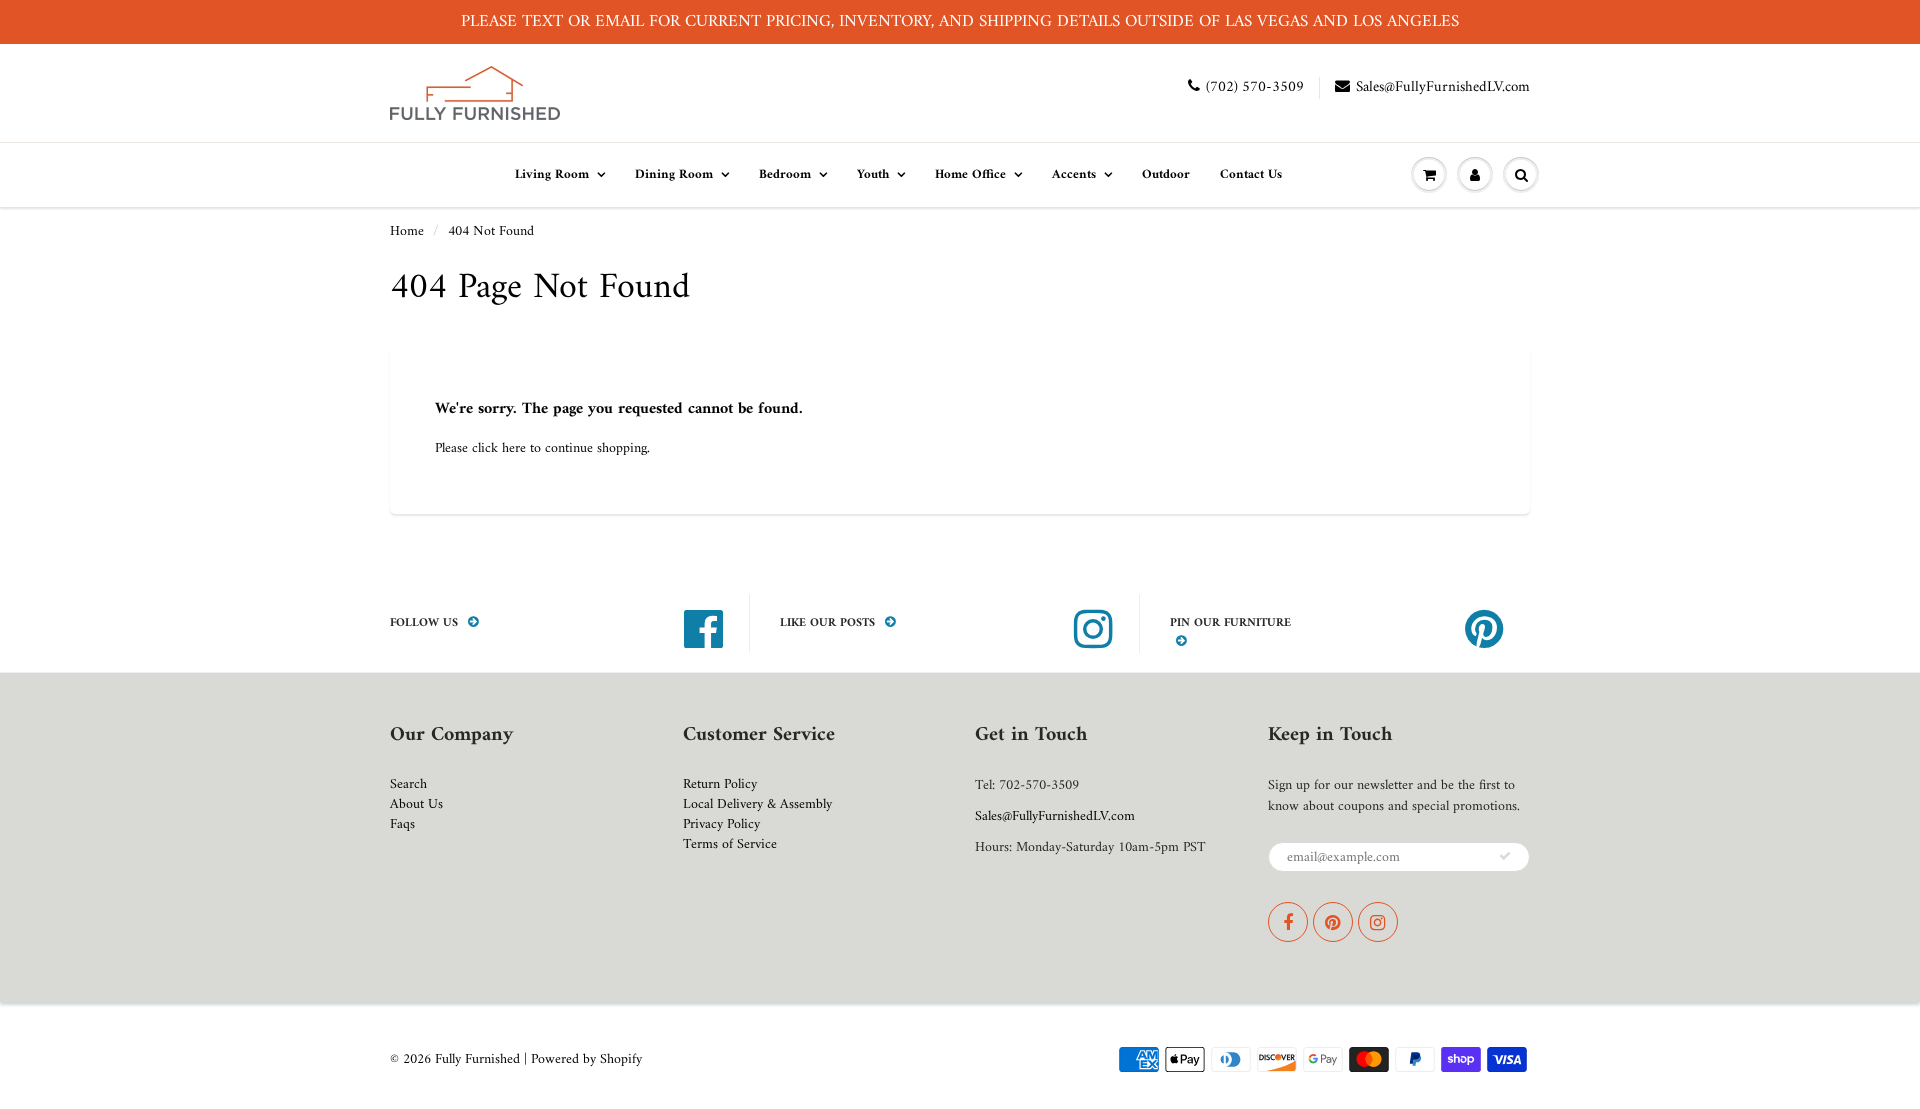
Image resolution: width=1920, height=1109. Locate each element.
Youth (873, 174)
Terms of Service (730, 844)
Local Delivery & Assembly (757, 804)
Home (407, 231)
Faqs (402, 824)
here (514, 448)
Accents (1074, 174)
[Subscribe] (1505, 856)
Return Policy (720, 784)
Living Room (552, 174)
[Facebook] (1288, 922)
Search (408, 784)
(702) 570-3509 (1255, 87)
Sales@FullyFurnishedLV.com (1443, 87)
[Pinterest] (1333, 922)
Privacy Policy (721, 824)
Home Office (970, 174)
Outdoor (1166, 174)
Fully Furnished (479, 1059)
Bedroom (785, 174)
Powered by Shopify (586, 1059)
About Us (416, 804)
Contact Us (1251, 174)
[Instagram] (1378, 922)
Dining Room (674, 174)
